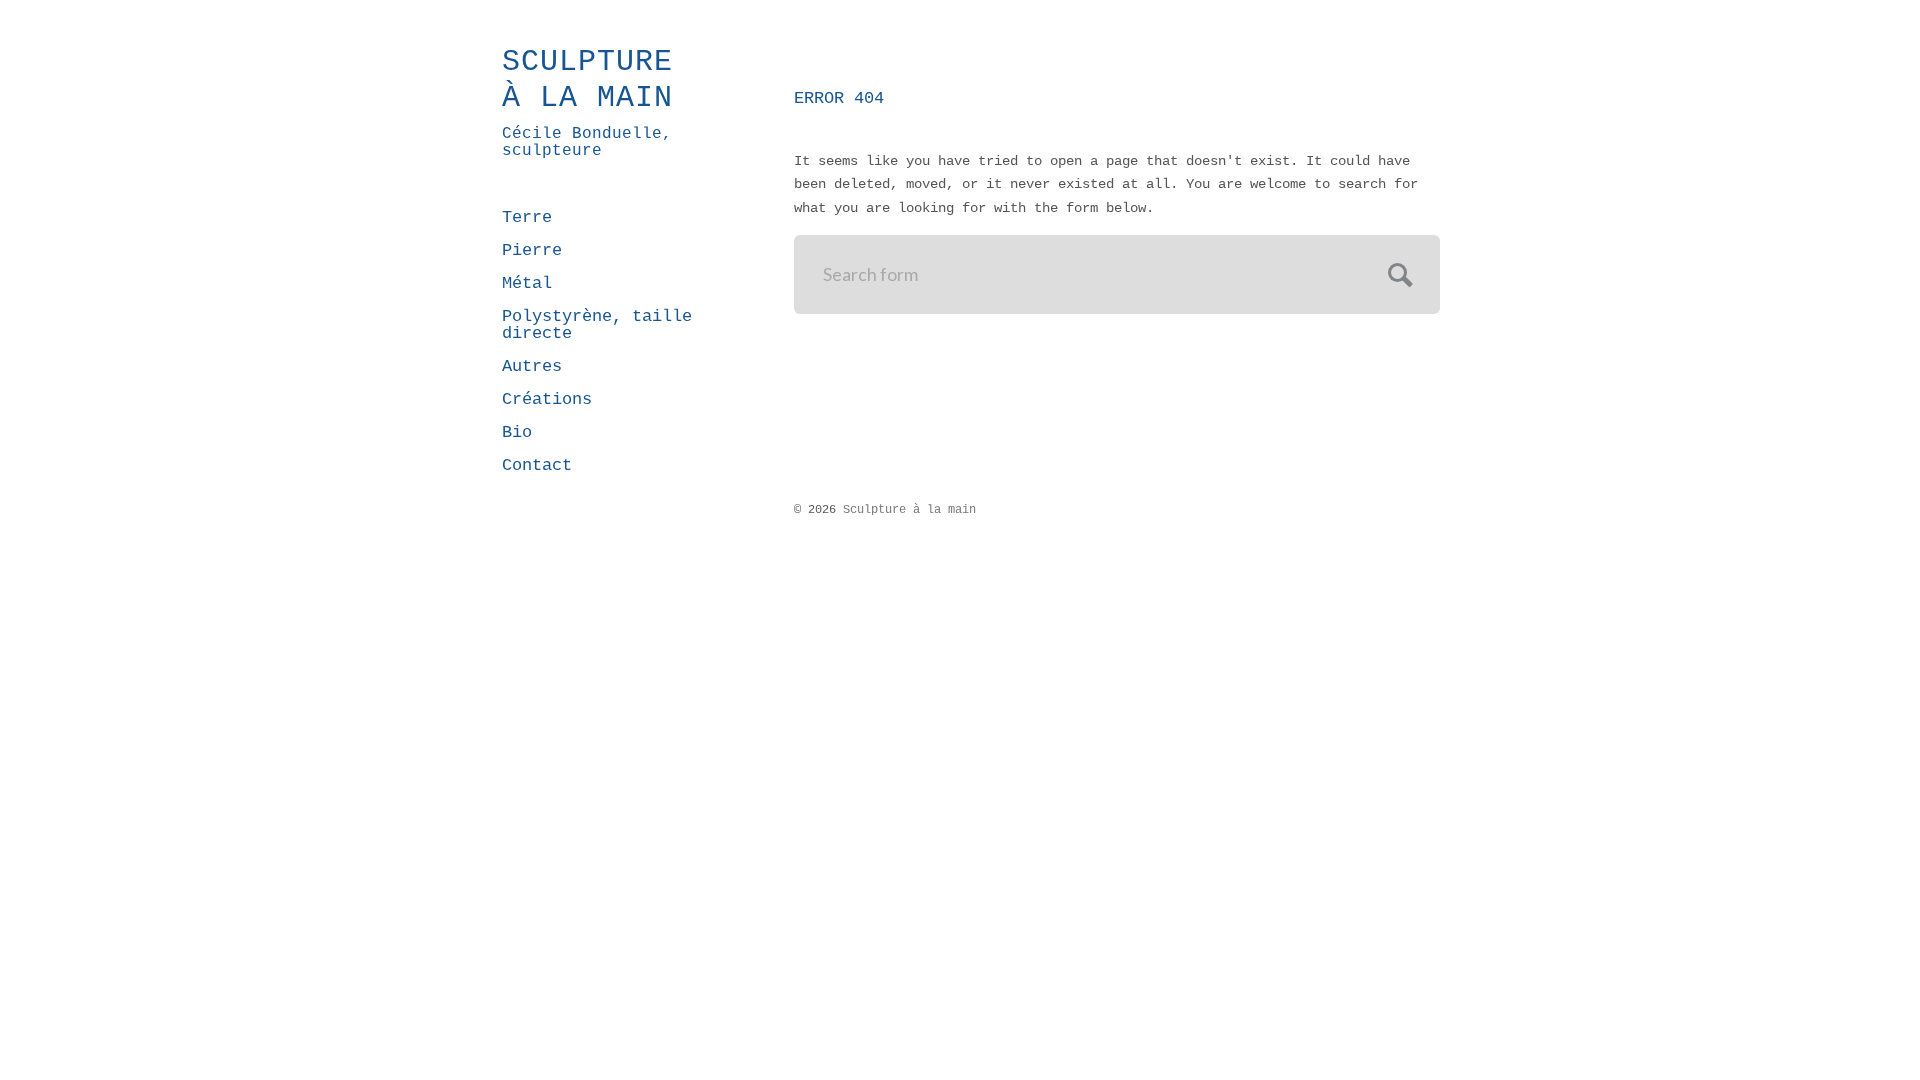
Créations (547, 399)
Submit (1397, 272)
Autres (532, 366)
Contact (537, 465)
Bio (517, 432)
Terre (527, 217)
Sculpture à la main (587, 80)
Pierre (532, 250)
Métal (527, 283)
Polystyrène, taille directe (597, 325)
